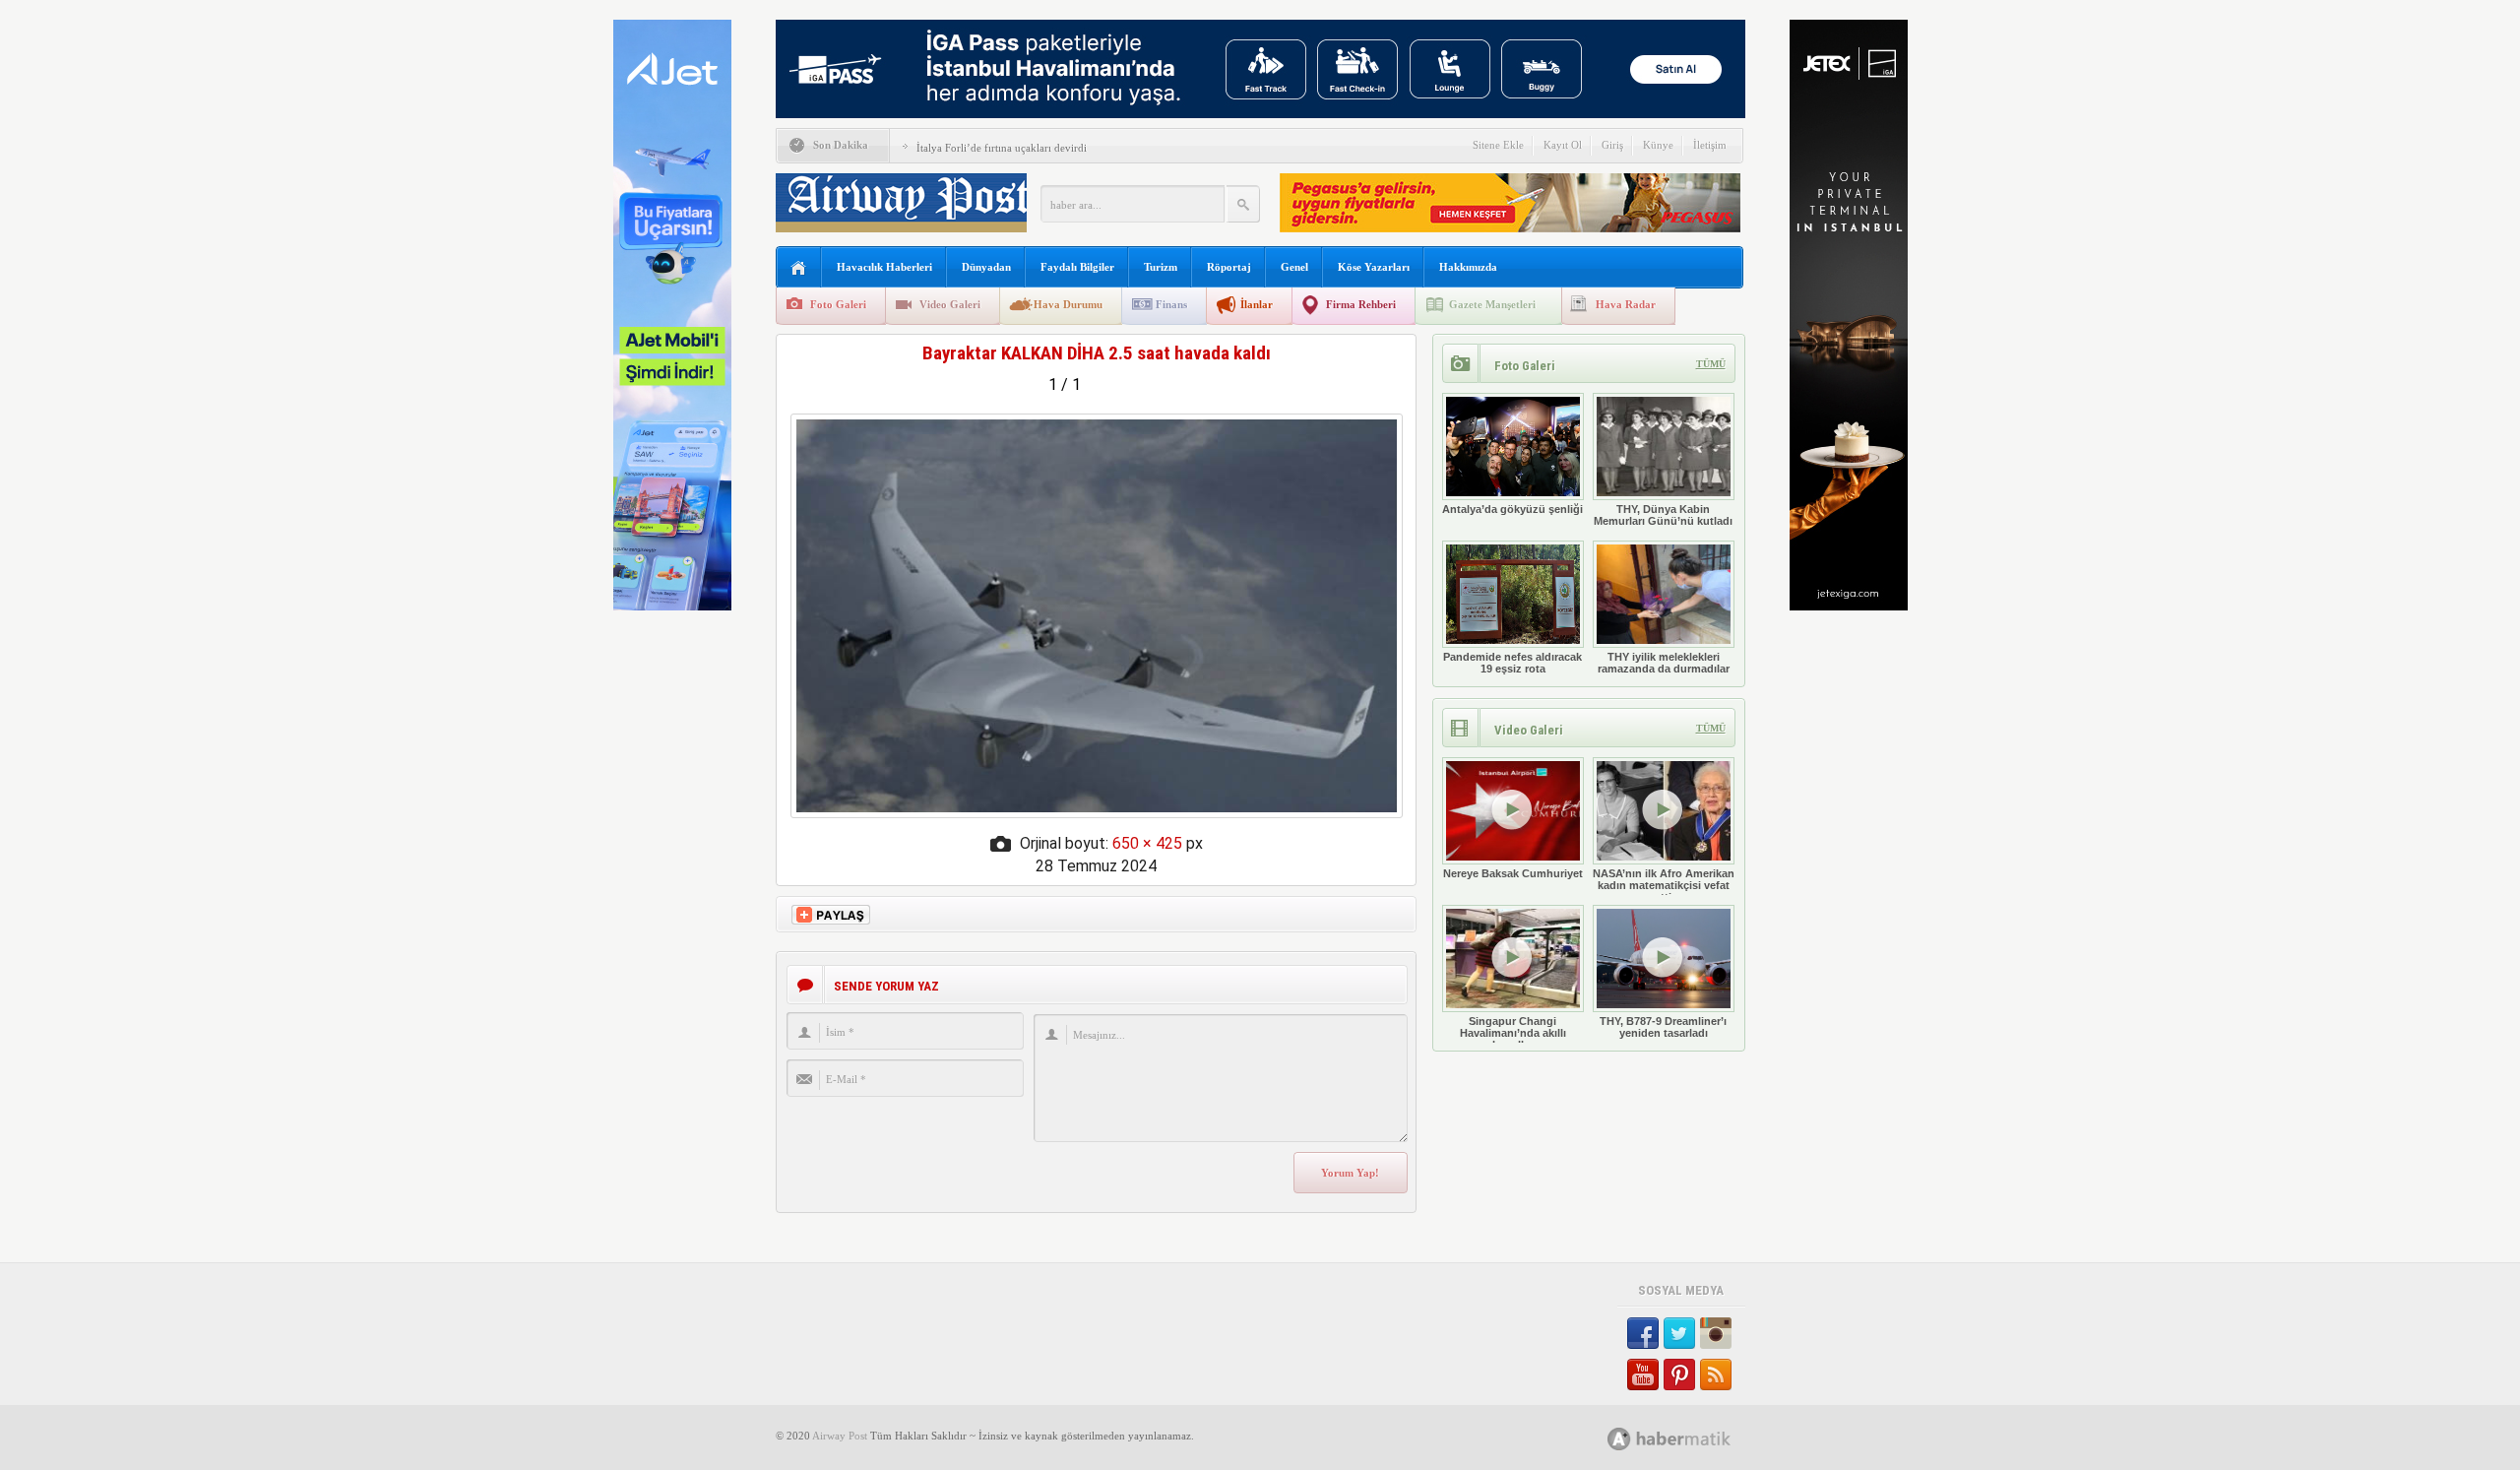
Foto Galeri (838, 304)
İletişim (1710, 145)
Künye (1658, 145)
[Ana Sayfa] (799, 268)
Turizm (1161, 267)
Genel (1294, 267)
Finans (1171, 304)
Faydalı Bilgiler (1077, 267)
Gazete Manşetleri (1492, 304)
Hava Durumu (1068, 304)
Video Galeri (950, 304)
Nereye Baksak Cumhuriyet (1513, 873)
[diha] (1097, 813)
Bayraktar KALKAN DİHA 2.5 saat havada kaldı (1097, 353)
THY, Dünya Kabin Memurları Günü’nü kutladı (1663, 515)
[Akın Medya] (1619, 1439)
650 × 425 (1147, 843)
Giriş (1612, 145)
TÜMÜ (1711, 364)
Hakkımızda (1468, 267)
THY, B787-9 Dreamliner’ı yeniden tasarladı (1663, 1027)
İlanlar (1257, 304)
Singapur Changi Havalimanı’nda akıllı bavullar (1513, 1033)
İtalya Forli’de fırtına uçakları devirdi (1002, 148)
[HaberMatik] (1691, 1438)
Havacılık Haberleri (884, 267)
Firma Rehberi (1361, 304)
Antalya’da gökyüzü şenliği (1512, 509)
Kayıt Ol (1563, 145)
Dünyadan (986, 267)
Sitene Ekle (1498, 145)
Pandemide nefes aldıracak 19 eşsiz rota (1512, 663)
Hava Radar (1626, 304)
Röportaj (1229, 267)
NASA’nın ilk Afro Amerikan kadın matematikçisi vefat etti (1664, 885)
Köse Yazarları (1374, 267)
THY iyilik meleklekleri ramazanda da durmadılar (1664, 663)
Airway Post (840, 1436)
